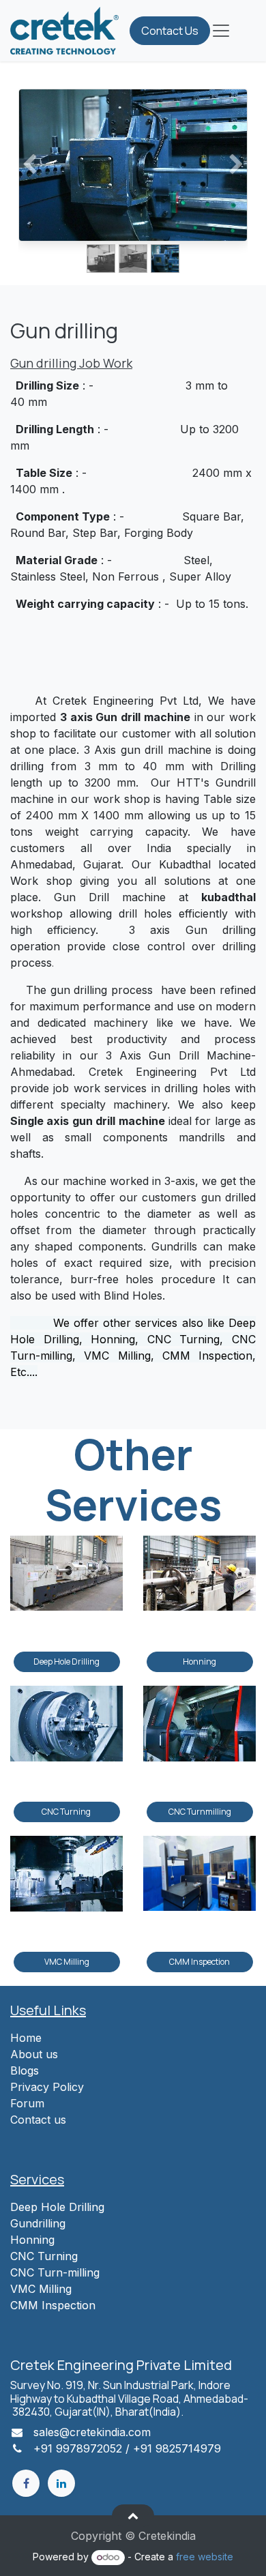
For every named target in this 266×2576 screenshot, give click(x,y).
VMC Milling (67, 1962)
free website (205, 2557)
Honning (199, 1662)
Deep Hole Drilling (66, 1662)
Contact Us (170, 31)
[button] (133, 2515)
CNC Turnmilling (200, 1812)
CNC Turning (67, 1812)
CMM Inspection (199, 1962)
